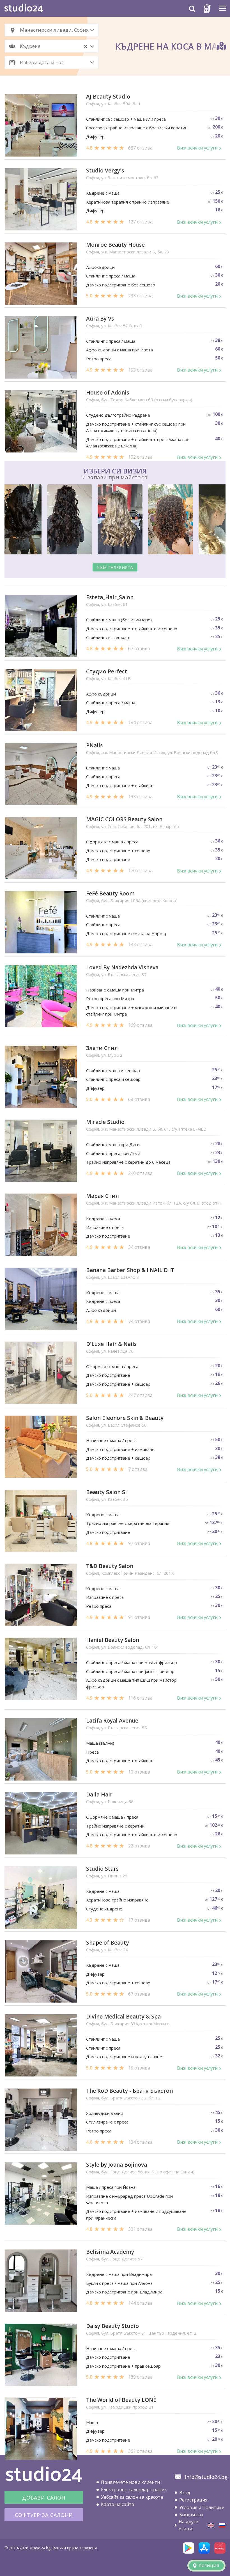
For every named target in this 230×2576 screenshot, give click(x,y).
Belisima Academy (110, 2252)
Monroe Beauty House (115, 245)
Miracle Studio (105, 1122)
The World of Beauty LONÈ (121, 2400)
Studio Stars (102, 1869)
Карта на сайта (118, 2504)
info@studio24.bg (206, 2477)
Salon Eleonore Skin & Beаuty (125, 1418)
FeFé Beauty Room (110, 894)
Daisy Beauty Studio (112, 2326)
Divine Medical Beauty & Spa (123, 2017)
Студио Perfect (107, 672)
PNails (94, 746)
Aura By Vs (100, 319)
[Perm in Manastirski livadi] (211, 2525)
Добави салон (44, 2498)
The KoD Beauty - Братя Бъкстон (130, 2091)
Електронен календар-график (134, 2489)
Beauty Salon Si (106, 1492)
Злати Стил (102, 1048)
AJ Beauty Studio (108, 97)
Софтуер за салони (44, 2515)
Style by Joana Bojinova (117, 2165)
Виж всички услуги (197, 148)
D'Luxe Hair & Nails (111, 1344)
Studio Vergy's (105, 171)
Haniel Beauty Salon (113, 1640)
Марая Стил (103, 1196)
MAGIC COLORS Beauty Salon (124, 819)
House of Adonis (108, 393)
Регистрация (193, 2500)
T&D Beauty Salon (110, 1566)
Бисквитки (191, 2515)
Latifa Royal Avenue (112, 1721)
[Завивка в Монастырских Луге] (222, 2525)
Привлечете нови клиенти (130, 2482)
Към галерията (115, 567)
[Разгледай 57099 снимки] (115, 520)
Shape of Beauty (108, 1943)
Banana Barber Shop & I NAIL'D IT (130, 1270)
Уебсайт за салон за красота (132, 2497)
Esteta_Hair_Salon (110, 597)
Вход (185, 2493)
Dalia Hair (99, 1795)
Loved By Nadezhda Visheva (122, 968)
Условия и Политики (202, 2507)
